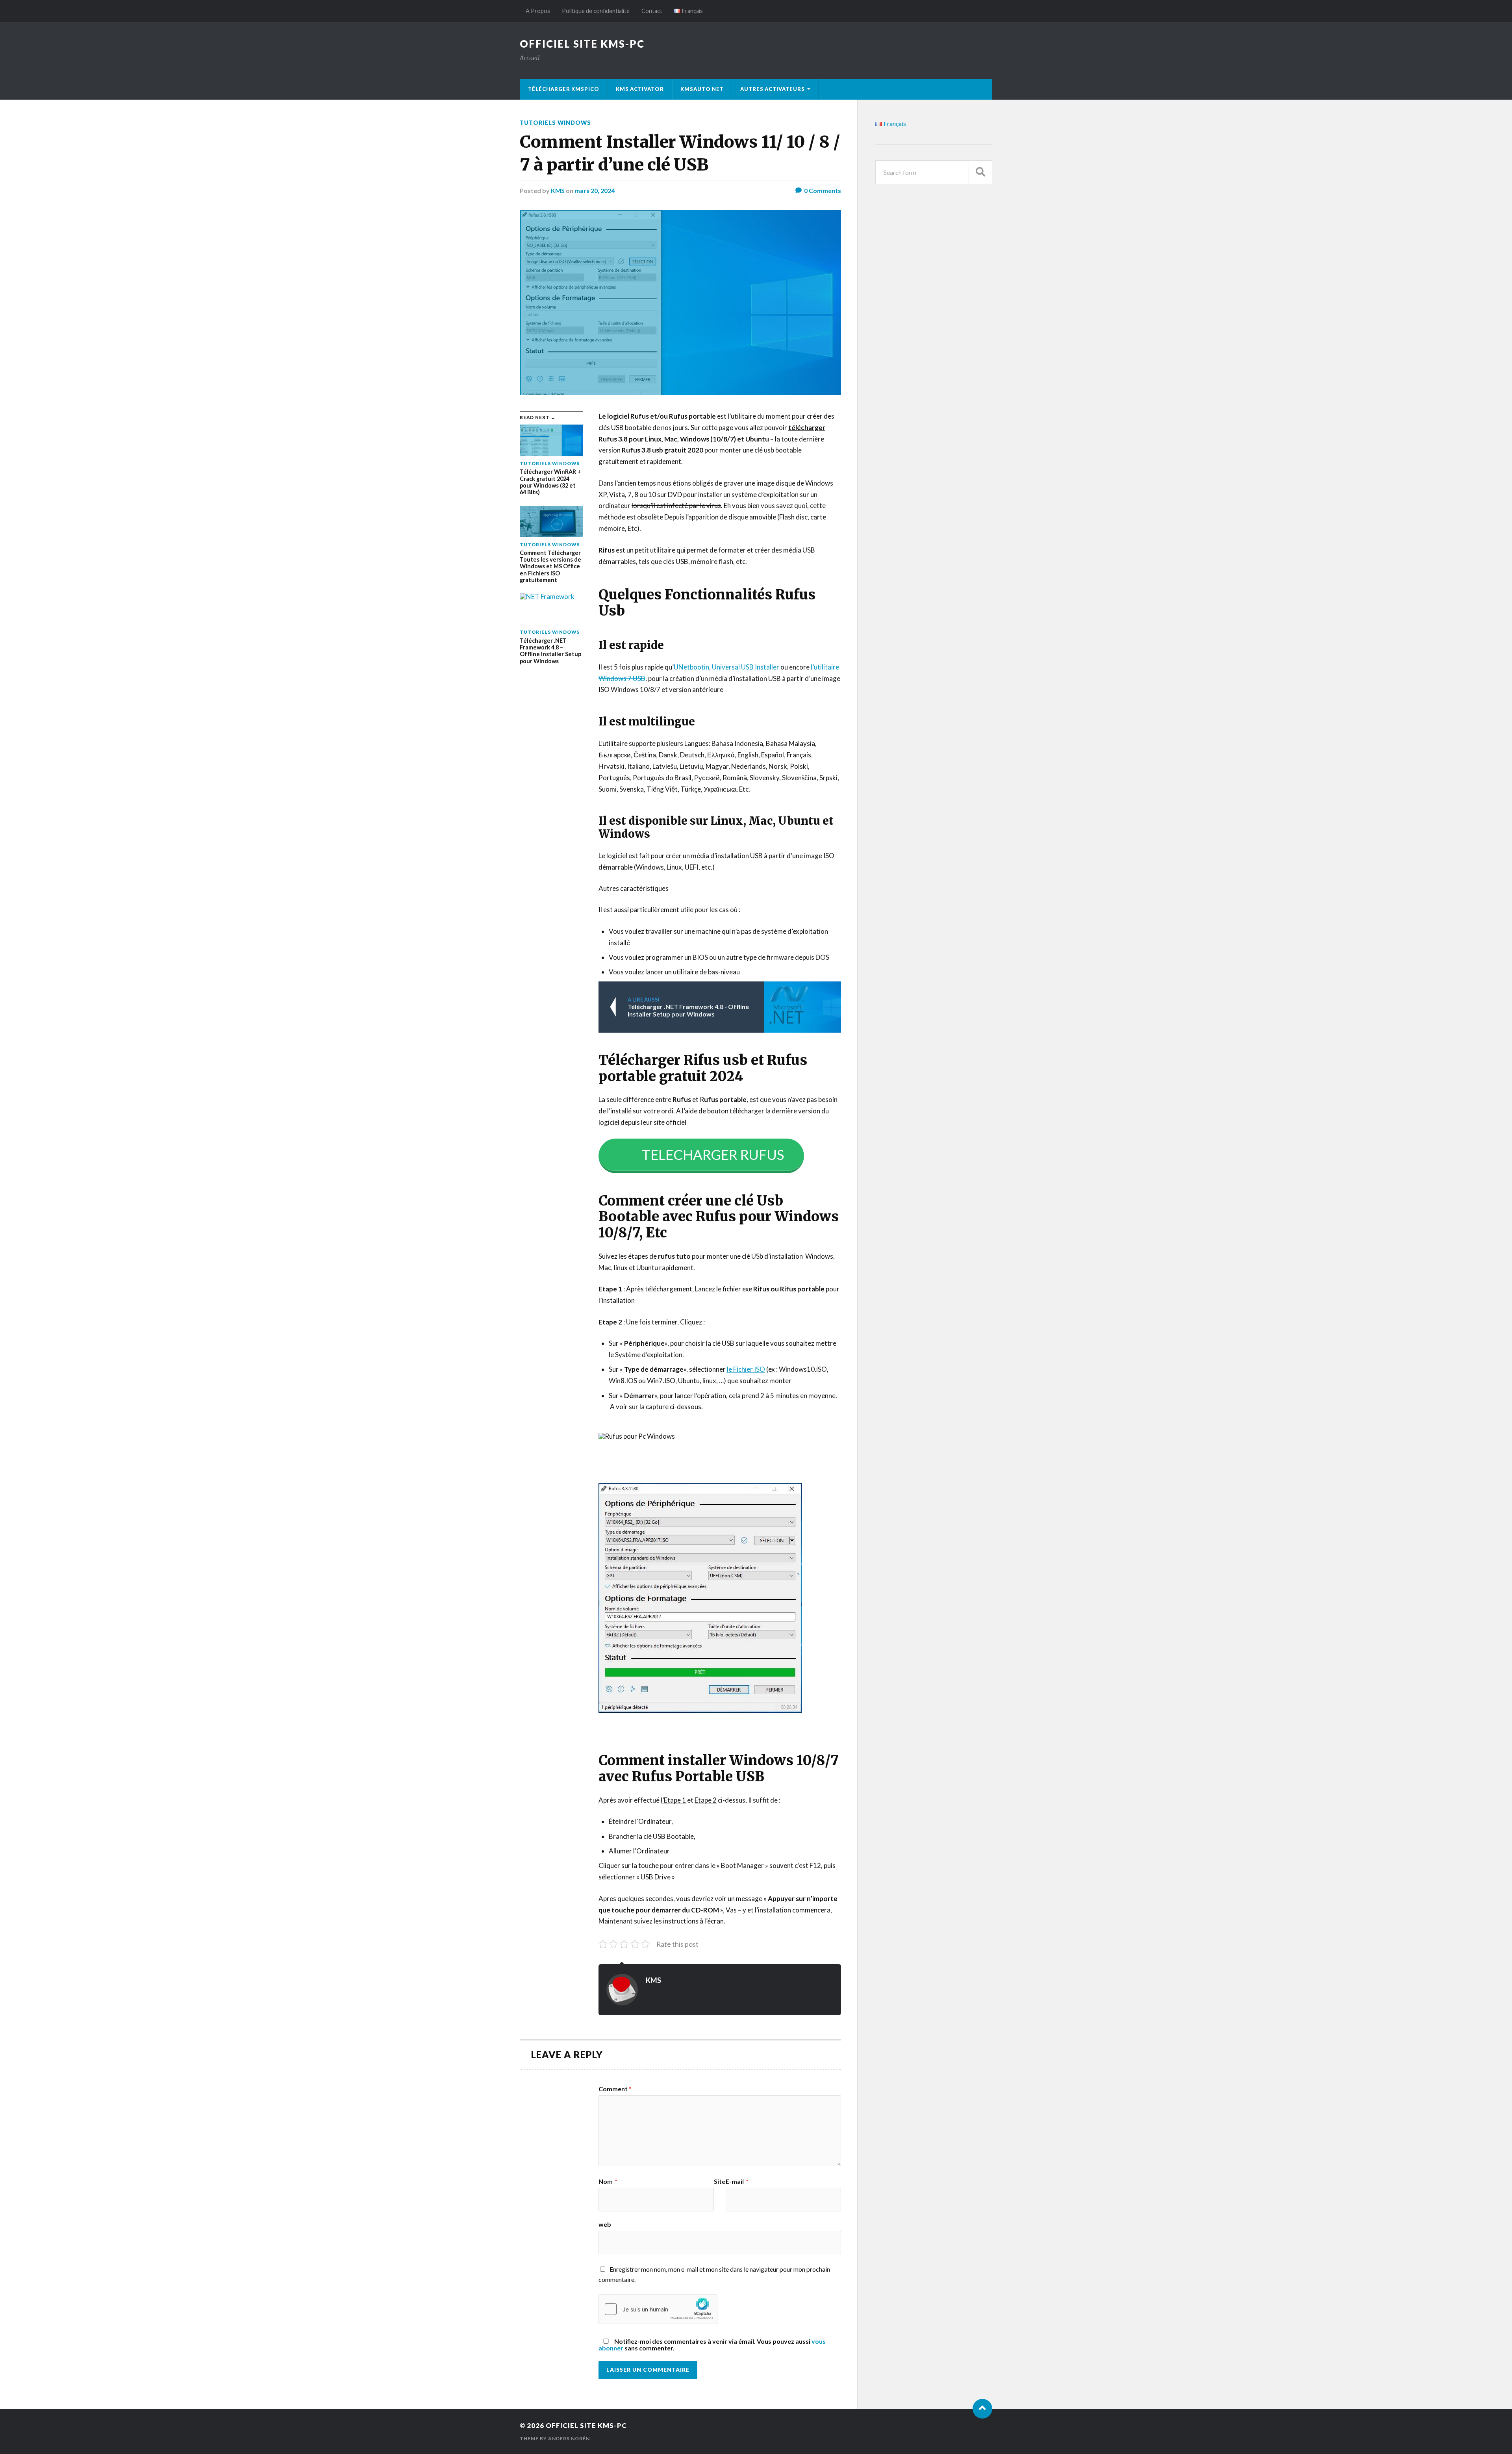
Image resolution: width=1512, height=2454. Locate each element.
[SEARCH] (980, 172)
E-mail (737, 2181)
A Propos (538, 11)
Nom (608, 2181)
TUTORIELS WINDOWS (555, 123)
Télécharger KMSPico (564, 89)
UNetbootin (691, 667)
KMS (558, 190)
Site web (662, 2203)
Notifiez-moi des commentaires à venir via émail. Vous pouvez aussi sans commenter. (712, 2344)
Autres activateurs (773, 89)
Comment (615, 2089)
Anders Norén (569, 2438)
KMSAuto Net (702, 89)
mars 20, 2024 (595, 190)
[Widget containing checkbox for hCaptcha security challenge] (658, 2309)
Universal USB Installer (746, 667)
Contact (652, 11)
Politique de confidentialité (596, 11)
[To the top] (982, 2409)
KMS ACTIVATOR (640, 89)
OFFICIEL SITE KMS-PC (582, 44)
